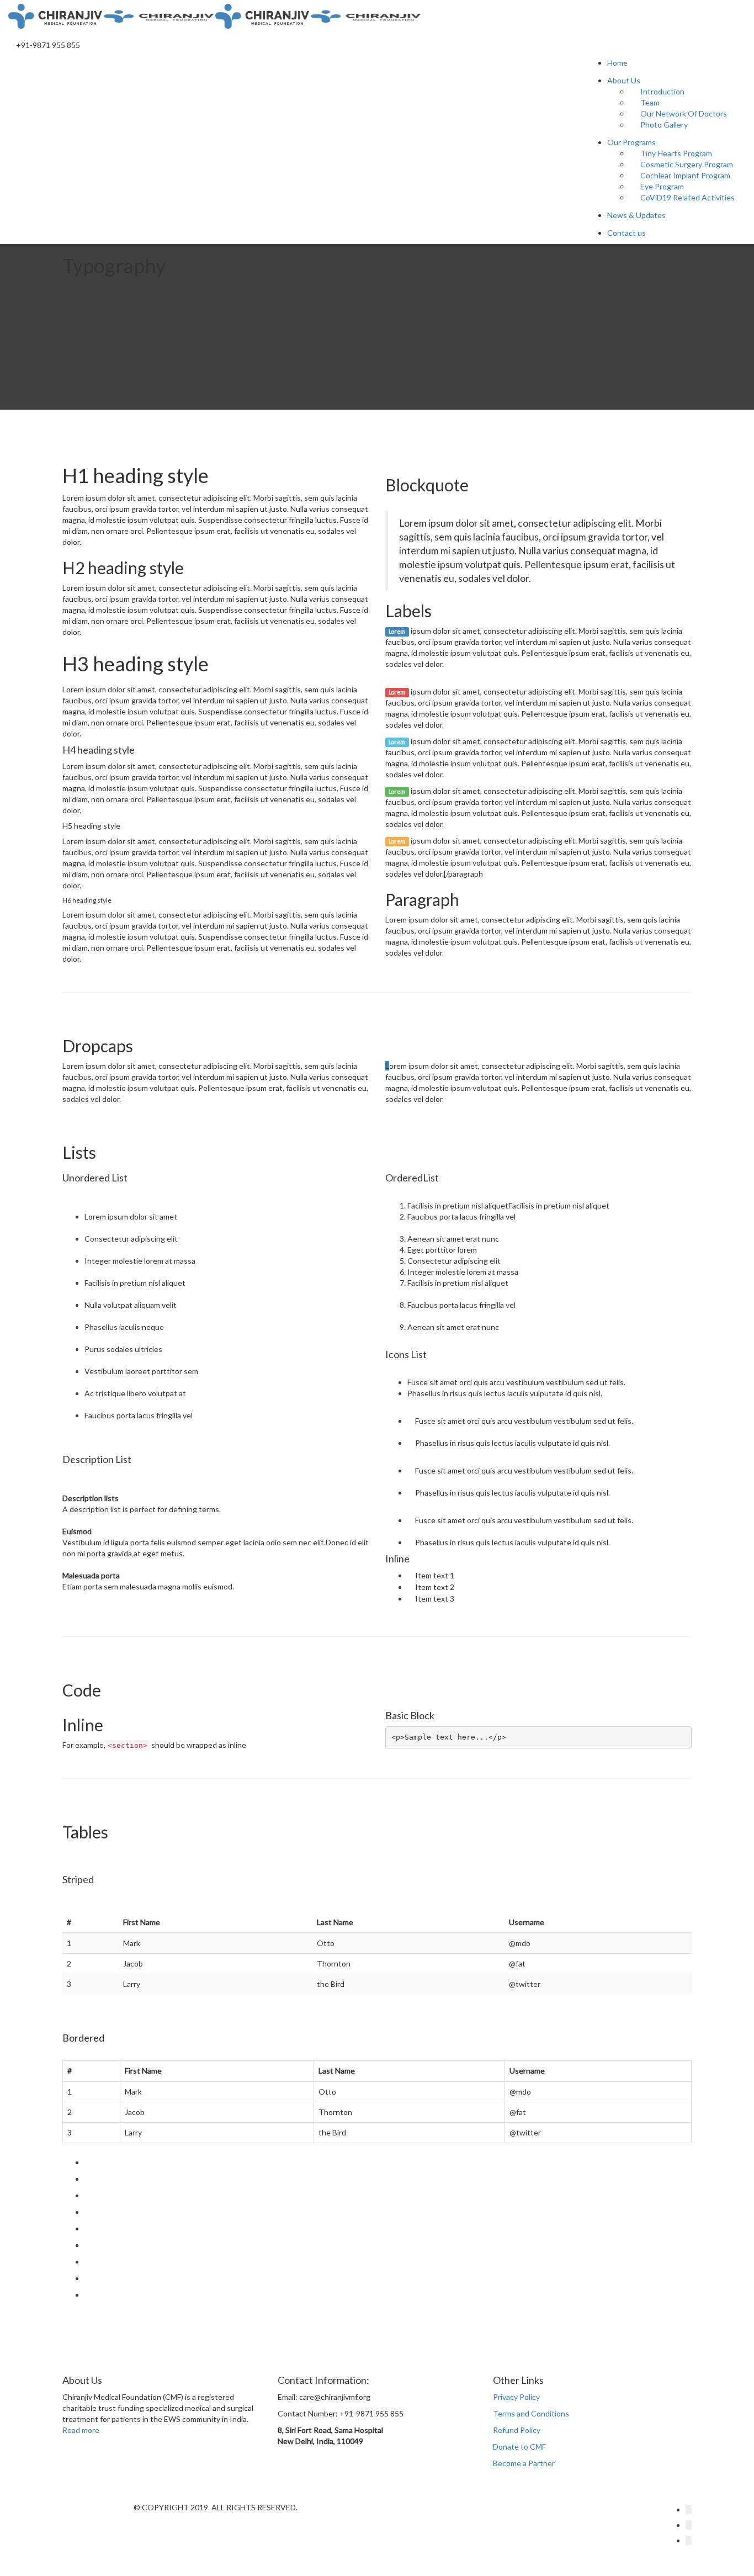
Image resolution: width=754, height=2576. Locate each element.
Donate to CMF (519, 2447)
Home (617, 63)
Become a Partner (524, 2463)
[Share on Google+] (87, 2212)
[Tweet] (87, 2195)
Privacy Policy (516, 2397)
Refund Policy (517, 2430)
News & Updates (636, 215)
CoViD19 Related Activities (687, 197)
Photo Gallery (664, 124)
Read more (81, 2430)
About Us (624, 80)
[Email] (87, 2295)
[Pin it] (87, 2245)
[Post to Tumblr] (87, 2228)
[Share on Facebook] (87, 2179)
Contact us (626, 233)
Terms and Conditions (531, 2413)
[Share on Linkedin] (87, 2262)
